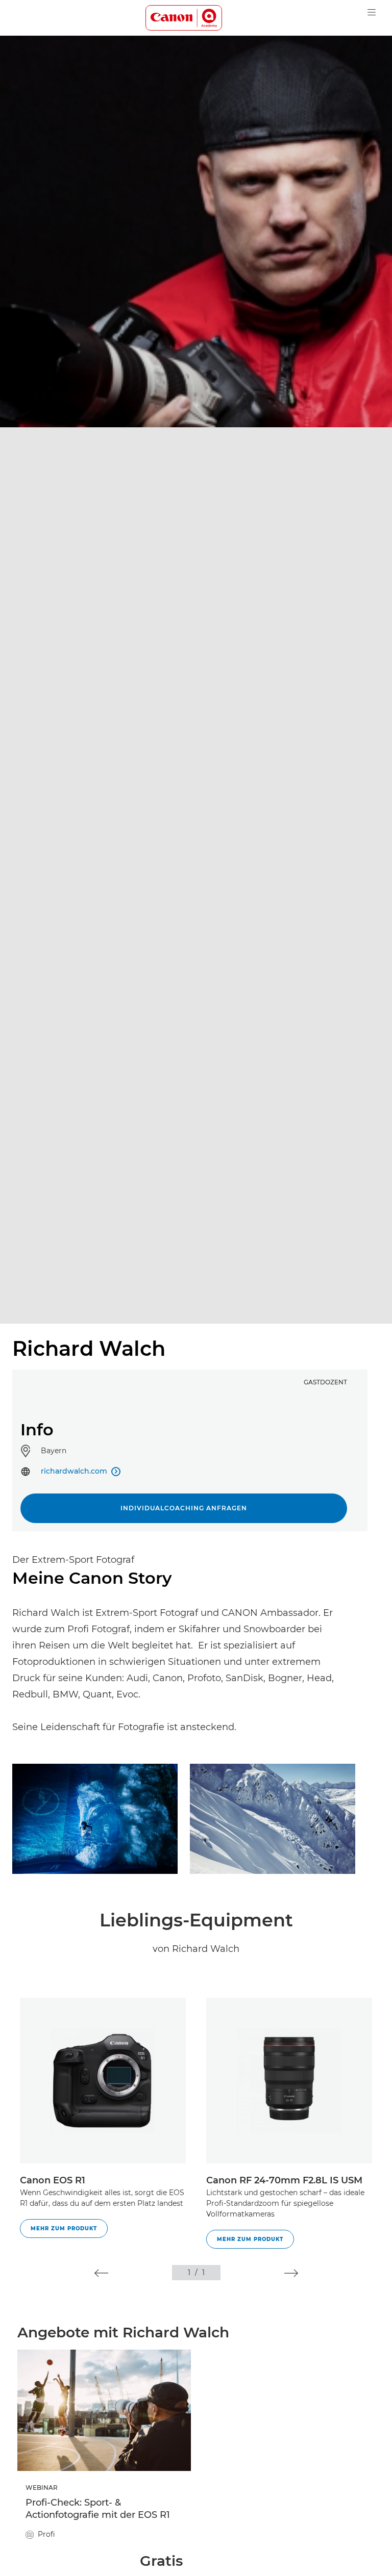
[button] (101, 2273)
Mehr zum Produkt (64, 2229)
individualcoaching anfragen (184, 1508)
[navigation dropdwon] (372, 12)
